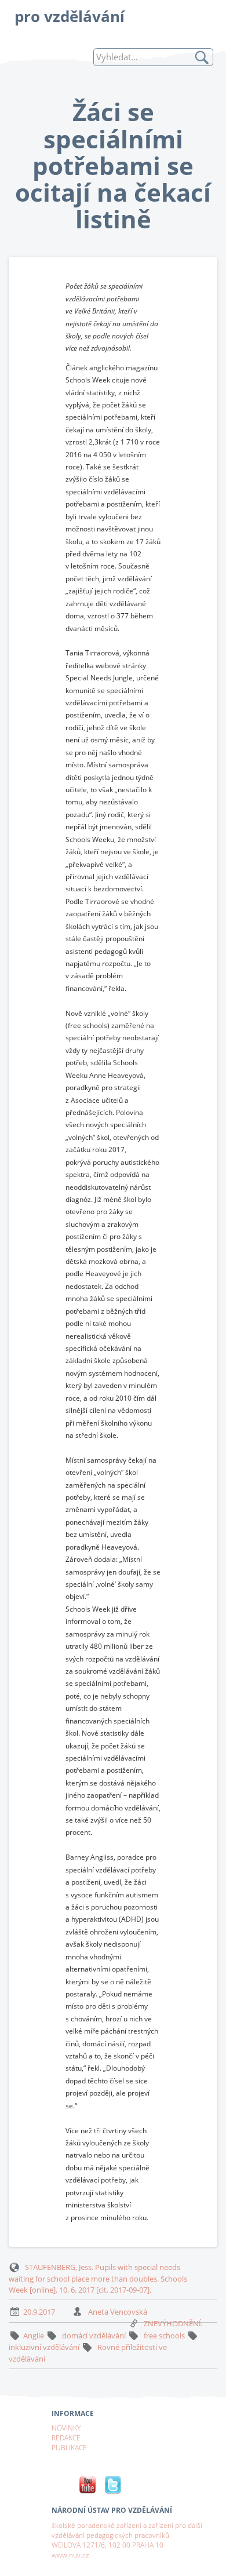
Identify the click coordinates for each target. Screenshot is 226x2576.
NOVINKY (66, 2428)
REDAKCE (66, 2437)
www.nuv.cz (70, 2555)
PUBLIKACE (69, 2447)
